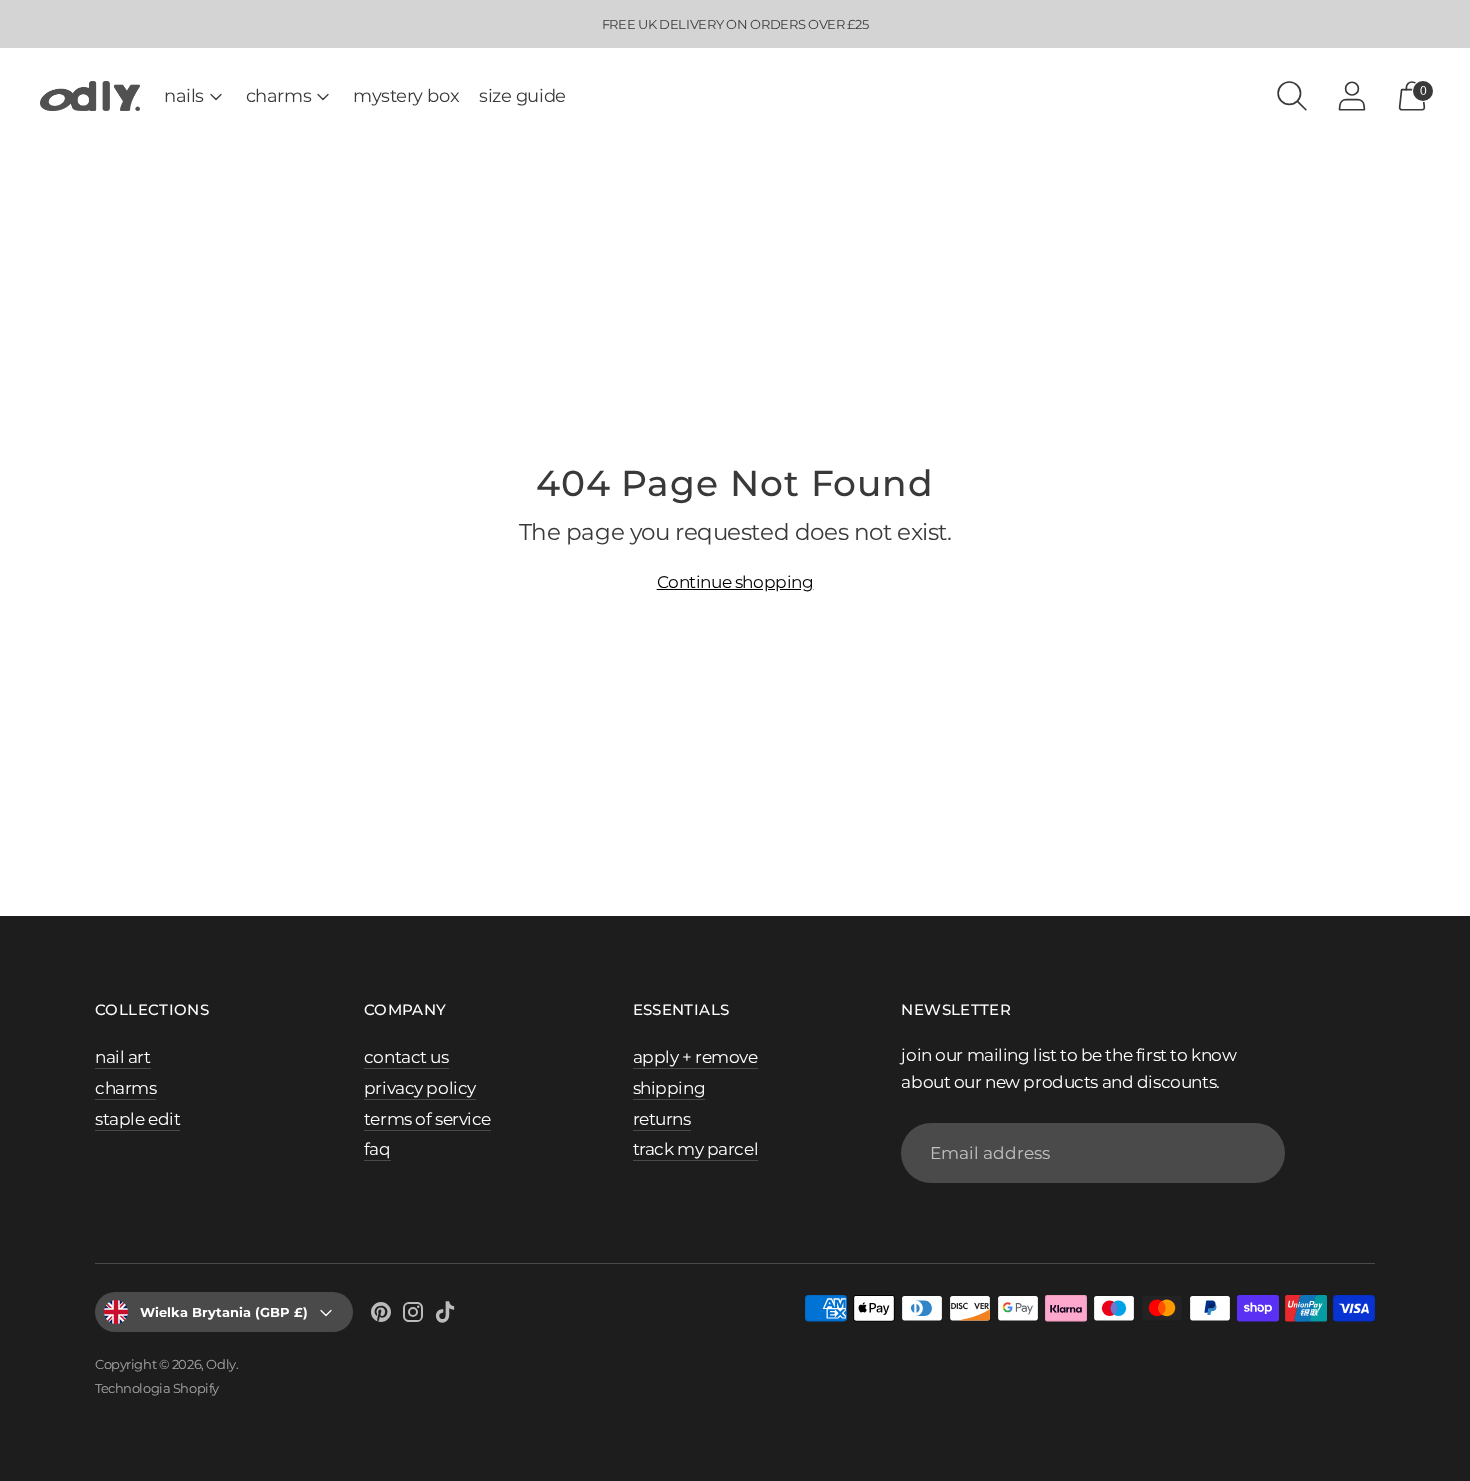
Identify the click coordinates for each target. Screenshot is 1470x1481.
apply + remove (695, 1057)
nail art (123, 1057)
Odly (220, 1364)
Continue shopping (735, 582)
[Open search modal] (1292, 96)
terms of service (427, 1119)
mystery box (406, 96)
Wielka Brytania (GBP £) (224, 1312)
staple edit (137, 1119)
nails (184, 96)
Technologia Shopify (157, 1388)
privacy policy (420, 1088)
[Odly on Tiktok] (445, 1316)
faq (377, 1149)
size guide (522, 96)
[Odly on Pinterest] (381, 1316)
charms (278, 96)
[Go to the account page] (1352, 96)
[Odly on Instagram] (413, 1316)
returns (662, 1119)
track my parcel (696, 1149)
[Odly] (90, 96)
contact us (406, 1057)
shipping (669, 1088)
